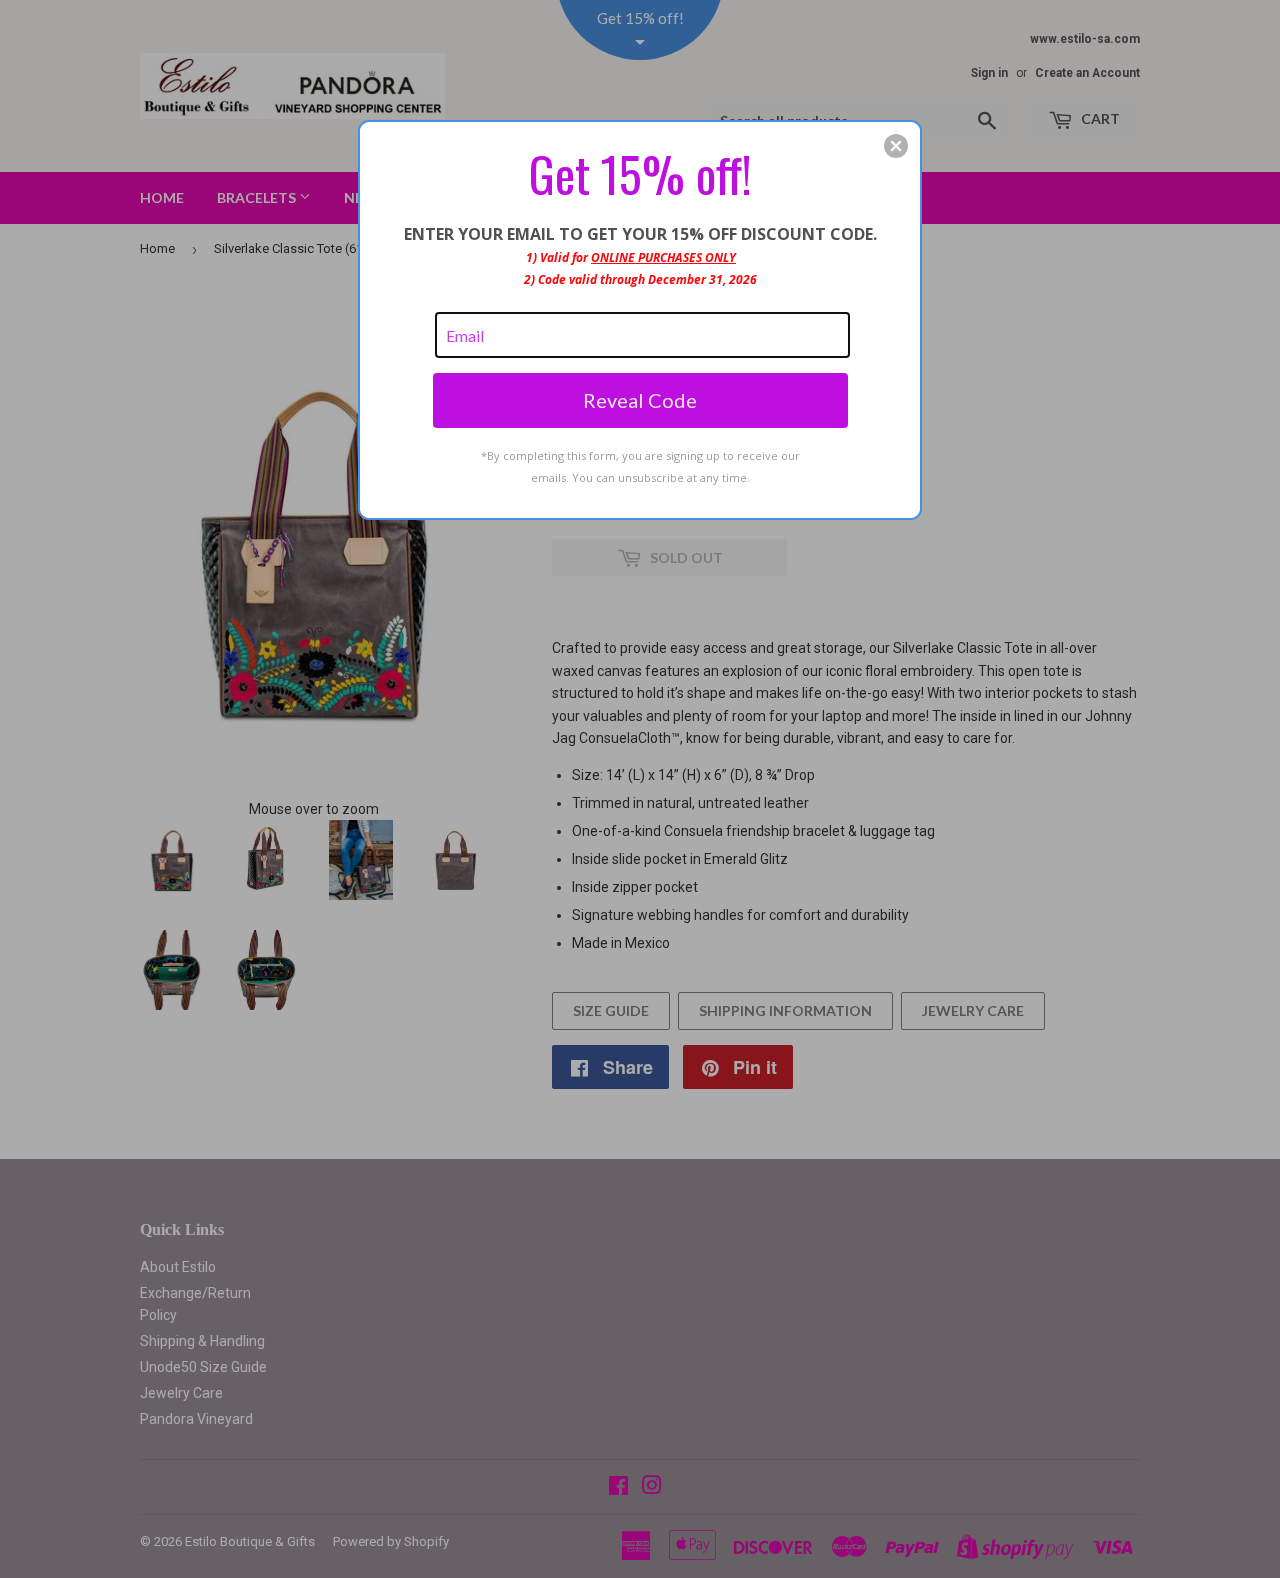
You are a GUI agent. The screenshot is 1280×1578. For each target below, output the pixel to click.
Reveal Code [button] (640, 400)
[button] (896, 146)
